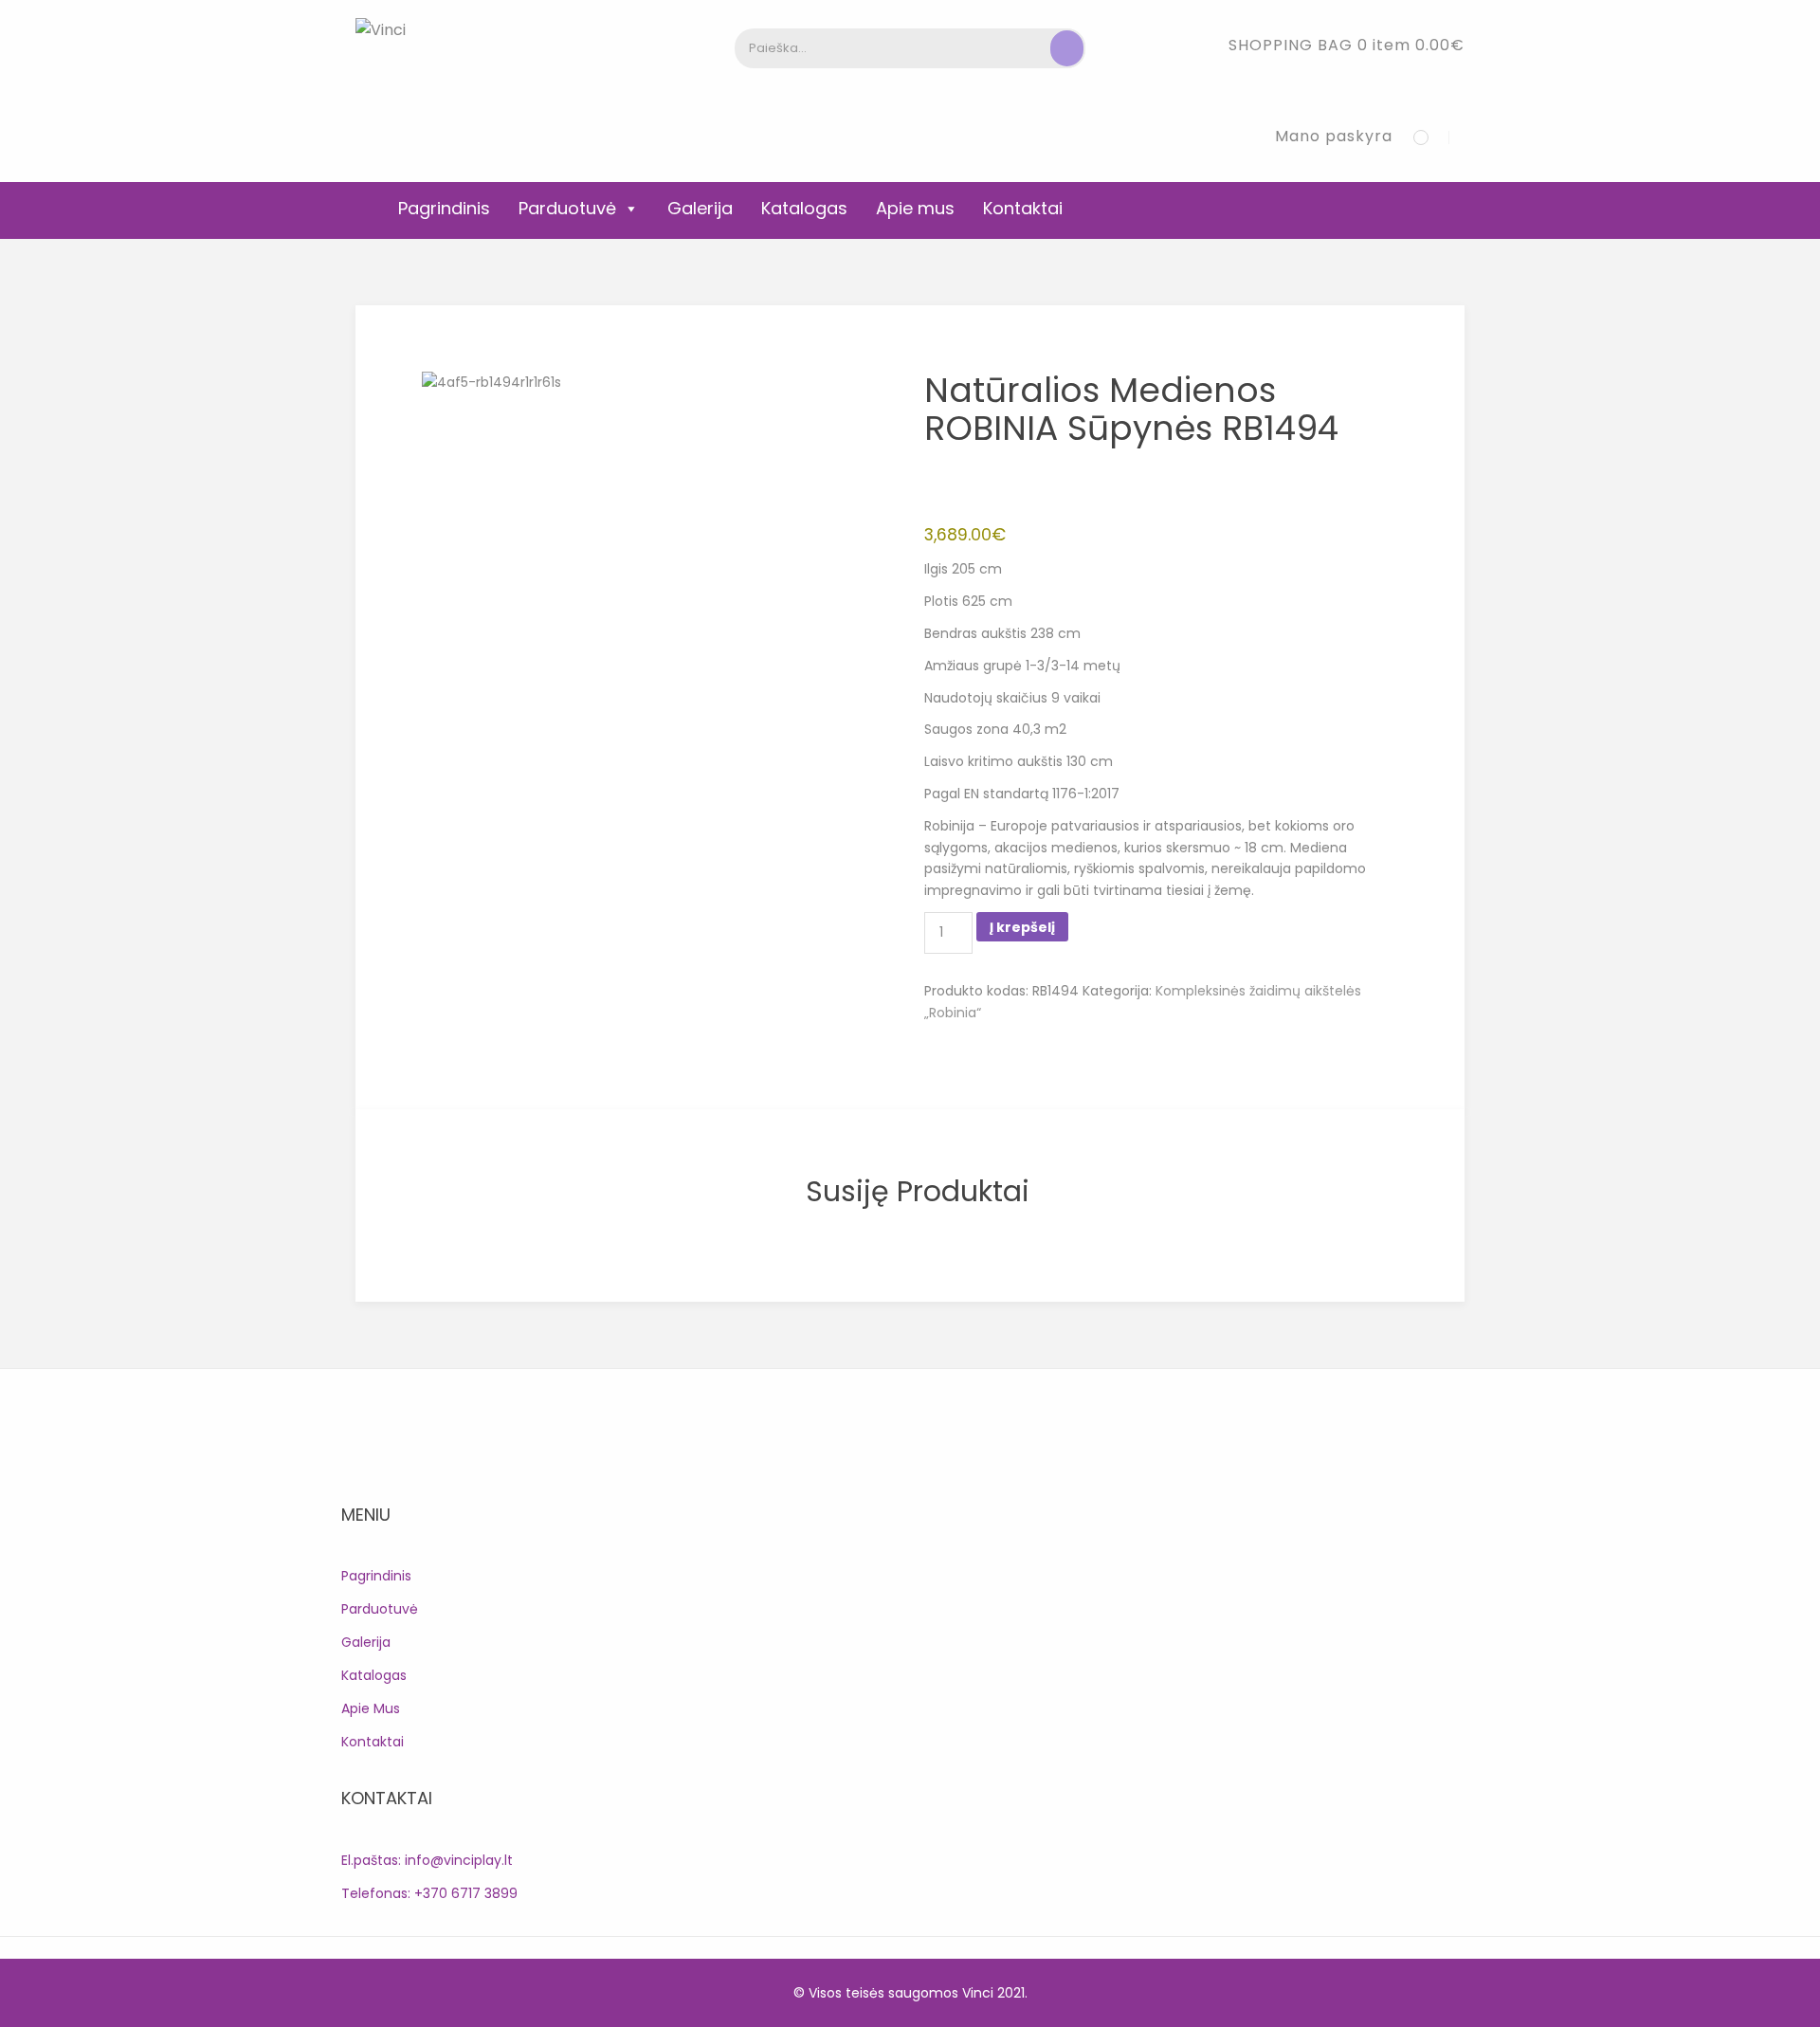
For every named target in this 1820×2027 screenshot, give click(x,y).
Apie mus (915, 208)
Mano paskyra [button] (1334, 136)
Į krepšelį (1022, 927)
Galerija (700, 208)
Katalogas (804, 208)
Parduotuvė (567, 208)
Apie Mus (371, 1708)
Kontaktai (1023, 208)
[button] (1347, 45)
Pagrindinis (444, 208)
